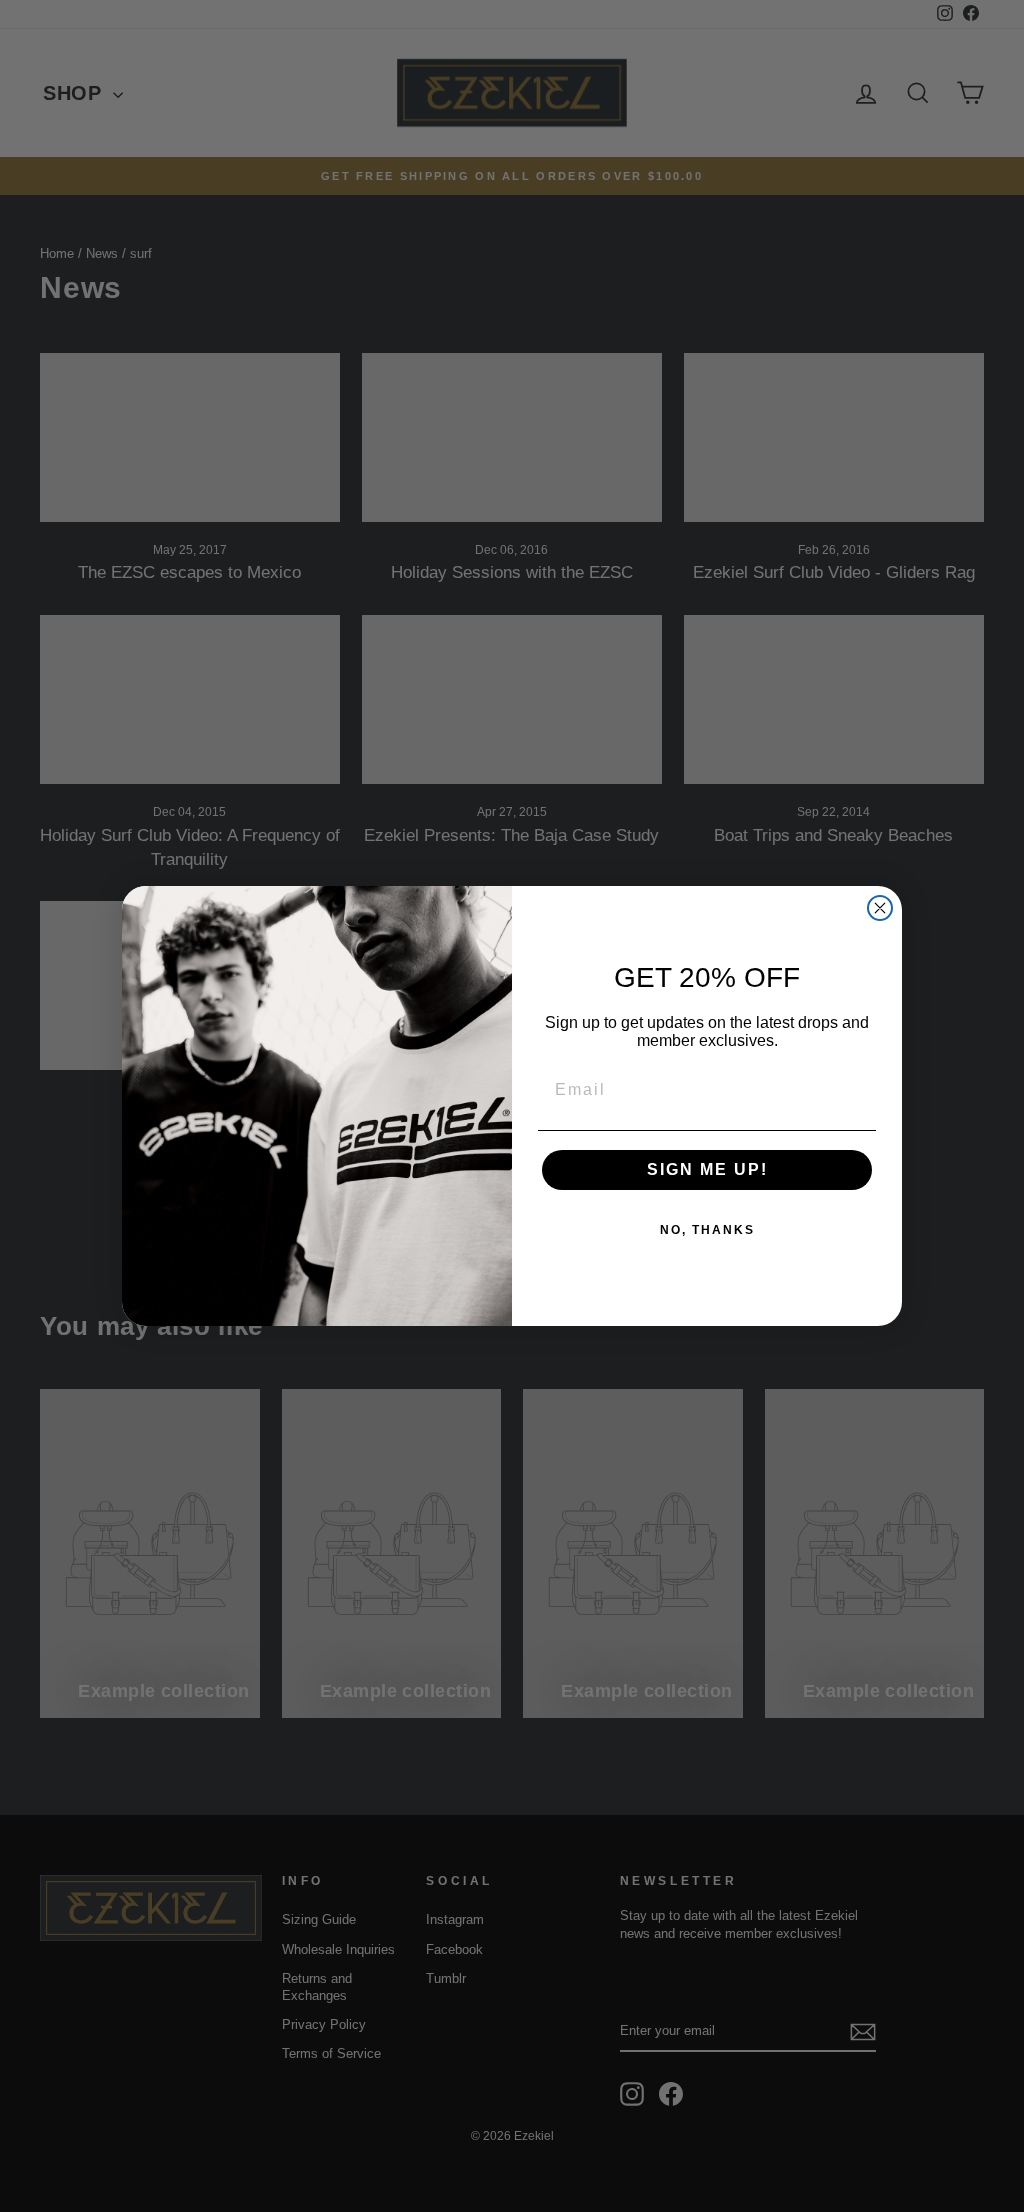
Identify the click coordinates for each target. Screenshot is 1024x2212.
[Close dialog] (880, 908)
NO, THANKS (707, 1230)
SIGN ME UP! (707, 1169)
